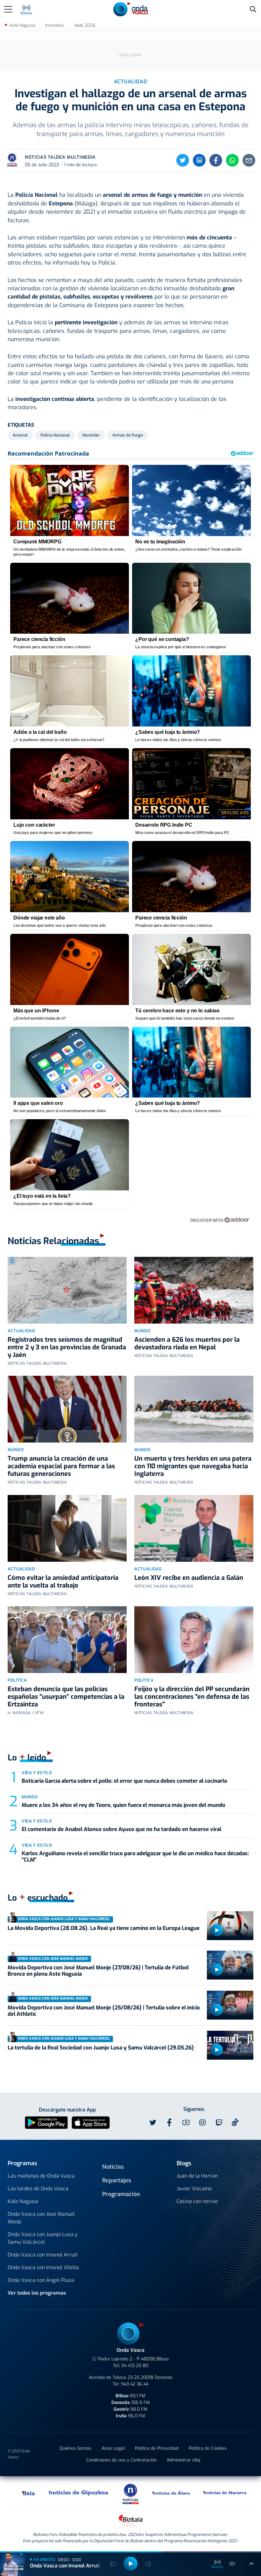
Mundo (142, 1331)
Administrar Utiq (183, 2460)
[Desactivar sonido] (232, 2564)
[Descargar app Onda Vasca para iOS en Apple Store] (91, 2122)
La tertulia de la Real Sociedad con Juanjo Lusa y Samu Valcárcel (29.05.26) (101, 2048)
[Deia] (29, 2493)
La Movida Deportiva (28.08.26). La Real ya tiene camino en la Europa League (104, 1928)
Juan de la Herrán (197, 2176)
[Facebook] (216, 160)
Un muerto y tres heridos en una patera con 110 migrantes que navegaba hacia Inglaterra (193, 1466)
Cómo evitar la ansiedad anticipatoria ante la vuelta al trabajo (63, 1582)
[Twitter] (183, 160)
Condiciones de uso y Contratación (121, 2460)
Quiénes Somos (75, 2448)
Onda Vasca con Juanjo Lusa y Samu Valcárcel (42, 2238)
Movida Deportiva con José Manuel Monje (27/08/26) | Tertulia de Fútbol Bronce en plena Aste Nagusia (98, 1971)
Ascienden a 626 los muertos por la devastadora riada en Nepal (187, 1343)
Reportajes (117, 2180)
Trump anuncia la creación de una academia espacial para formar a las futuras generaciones (61, 1466)
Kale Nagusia (23, 2201)
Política (17, 1680)
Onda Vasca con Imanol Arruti (43, 2255)
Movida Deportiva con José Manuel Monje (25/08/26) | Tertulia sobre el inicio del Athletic (104, 2011)
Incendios (55, 25)
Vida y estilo (37, 1773)
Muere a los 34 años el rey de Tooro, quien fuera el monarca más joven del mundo (123, 1805)
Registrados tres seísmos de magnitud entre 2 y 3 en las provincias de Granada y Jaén (67, 1347)
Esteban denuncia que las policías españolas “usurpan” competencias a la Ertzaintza (66, 1697)
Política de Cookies (208, 2448)
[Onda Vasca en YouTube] (186, 2123)
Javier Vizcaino (194, 2189)
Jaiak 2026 (85, 25)
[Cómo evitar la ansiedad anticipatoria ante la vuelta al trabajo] (67, 1528)
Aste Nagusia (22, 25)
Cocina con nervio (197, 2201)
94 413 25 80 (135, 2366)
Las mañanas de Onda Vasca (41, 2176)
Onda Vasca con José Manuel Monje (41, 2218)
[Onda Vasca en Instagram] (202, 2123)
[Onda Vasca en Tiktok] (235, 2122)
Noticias (113, 2167)
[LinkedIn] (199, 160)
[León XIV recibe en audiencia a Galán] (194, 1528)
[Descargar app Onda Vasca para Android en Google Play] (46, 2122)
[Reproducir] (217, 1930)
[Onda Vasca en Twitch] (219, 2123)
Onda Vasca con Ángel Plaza (41, 2280)
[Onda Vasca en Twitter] (153, 2123)
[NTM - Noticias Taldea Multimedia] (130, 2493)
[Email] (249, 160)
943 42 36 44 (135, 2384)
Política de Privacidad (157, 2448)
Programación (121, 2194)
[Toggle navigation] (8, 9)
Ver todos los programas (37, 2293)
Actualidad (21, 1331)
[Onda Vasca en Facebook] (169, 2123)
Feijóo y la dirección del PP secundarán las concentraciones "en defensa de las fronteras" (192, 1697)
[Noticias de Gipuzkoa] (78, 2493)
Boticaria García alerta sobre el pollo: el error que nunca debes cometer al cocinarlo (124, 1781)
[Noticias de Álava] (171, 2493)
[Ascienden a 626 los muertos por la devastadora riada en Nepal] (194, 1290)
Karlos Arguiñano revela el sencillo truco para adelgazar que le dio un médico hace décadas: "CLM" (135, 1857)
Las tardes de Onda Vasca (38, 2189)
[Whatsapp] (232, 160)
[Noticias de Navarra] (225, 2493)
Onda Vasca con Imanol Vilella (43, 2267)
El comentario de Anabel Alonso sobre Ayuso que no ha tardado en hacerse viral (121, 1829)
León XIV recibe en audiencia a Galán (189, 1578)
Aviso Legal (113, 2448)
